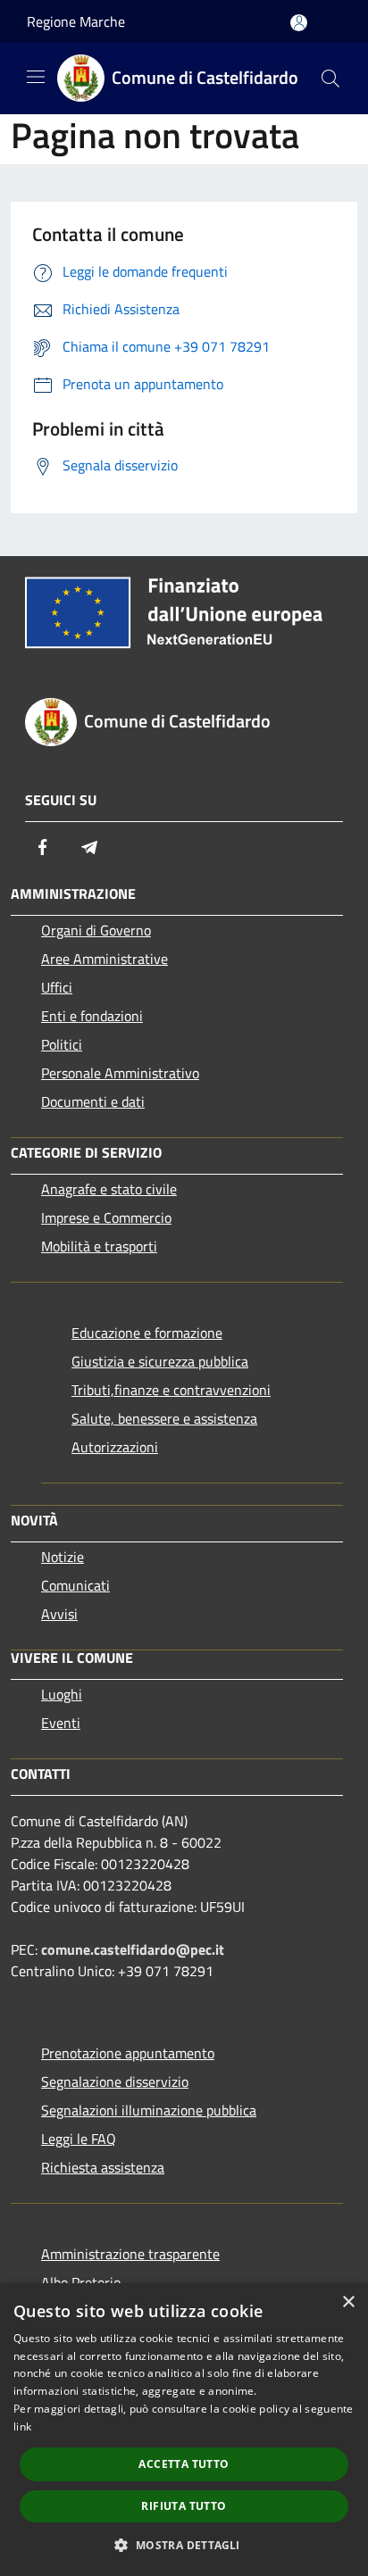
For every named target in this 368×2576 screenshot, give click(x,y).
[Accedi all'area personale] (299, 23)
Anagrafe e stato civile (109, 1189)
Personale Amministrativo (120, 1073)
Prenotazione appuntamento (128, 2053)
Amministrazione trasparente (130, 2254)
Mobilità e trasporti (99, 1246)
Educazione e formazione (147, 1333)
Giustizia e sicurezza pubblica (160, 1361)
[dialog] (184, 2430)
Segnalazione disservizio (115, 2082)
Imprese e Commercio (106, 1217)
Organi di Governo (96, 930)
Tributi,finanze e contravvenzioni (171, 1390)
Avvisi (59, 1614)
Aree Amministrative (105, 959)
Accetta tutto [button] (184, 2464)
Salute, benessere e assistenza (164, 1418)
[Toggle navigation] (36, 77)
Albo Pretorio (81, 2282)
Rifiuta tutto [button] (184, 2506)
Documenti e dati (93, 1101)
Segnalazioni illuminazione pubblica (149, 2110)
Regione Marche (76, 21)
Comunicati (75, 1585)
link (22, 2426)
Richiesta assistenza (103, 2167)
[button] (184, 2545)
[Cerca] (330, 79)
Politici (62, 1044)
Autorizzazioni (115, 1447)
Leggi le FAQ (79, 2139)
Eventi (61, 1723)
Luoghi (62, 1694)
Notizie (63, 1557)
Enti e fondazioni (92, 1016)
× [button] (348, 2302)
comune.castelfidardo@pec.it (133, 1949)
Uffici (57, 987)
